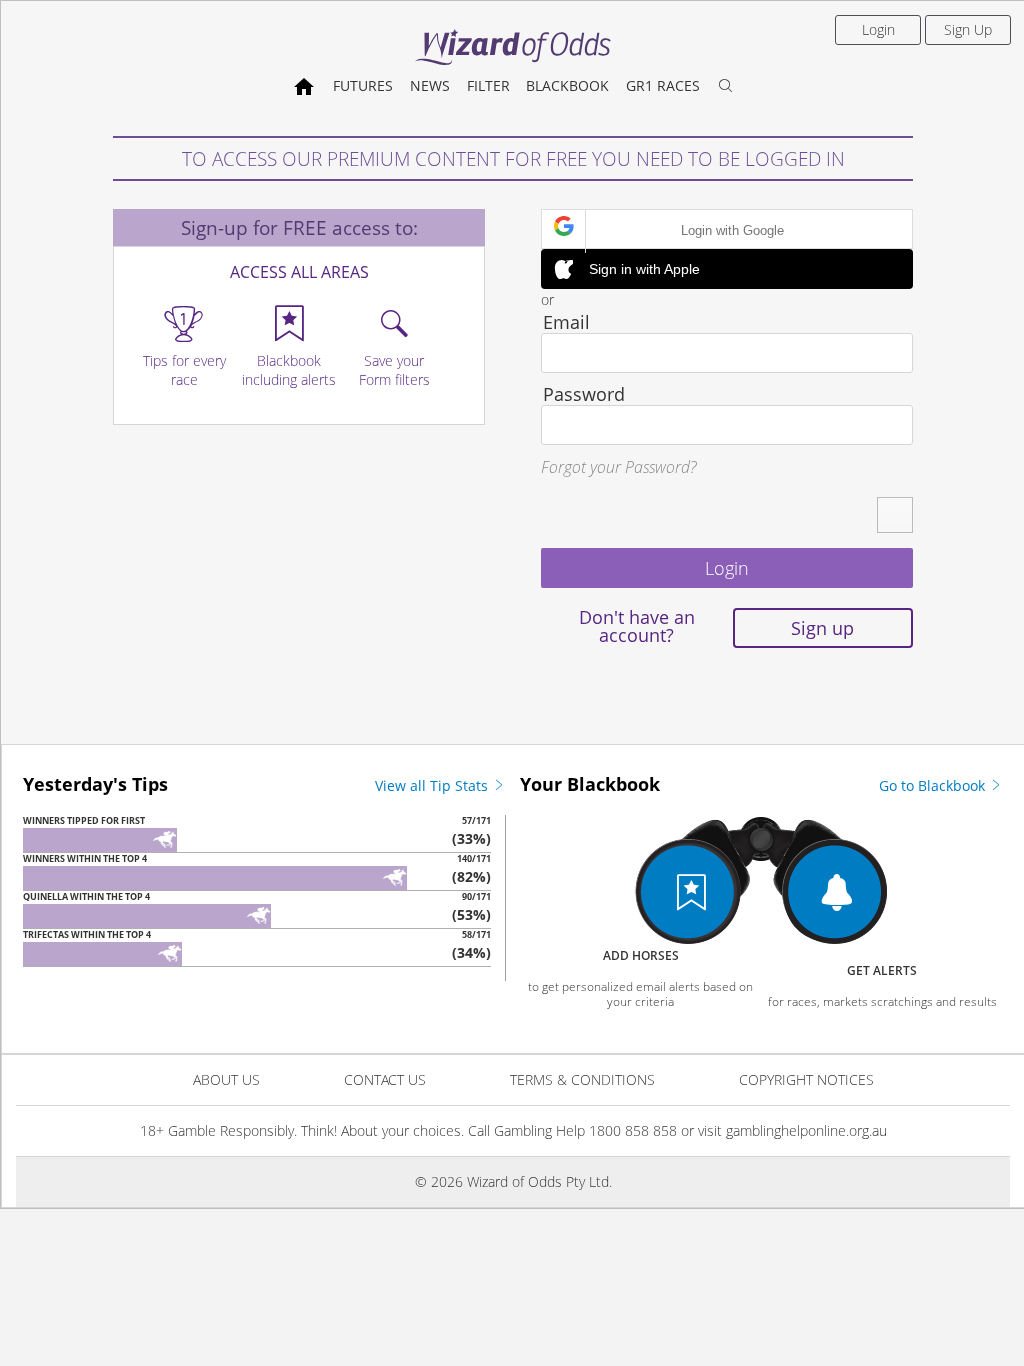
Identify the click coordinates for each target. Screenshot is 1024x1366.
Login (878, 29)
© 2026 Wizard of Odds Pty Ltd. (513, 1181)
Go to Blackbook (934, 785)
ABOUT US (226, 1079)
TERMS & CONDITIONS (582, 1079)
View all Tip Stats (433, 785)
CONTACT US (385, 1079)
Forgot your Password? (618, 467)
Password (584, 394)
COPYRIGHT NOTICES (806, 1079)
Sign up (822, 628)
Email (566, 322)
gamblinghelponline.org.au (806, 1130)
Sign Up (968, 29)
